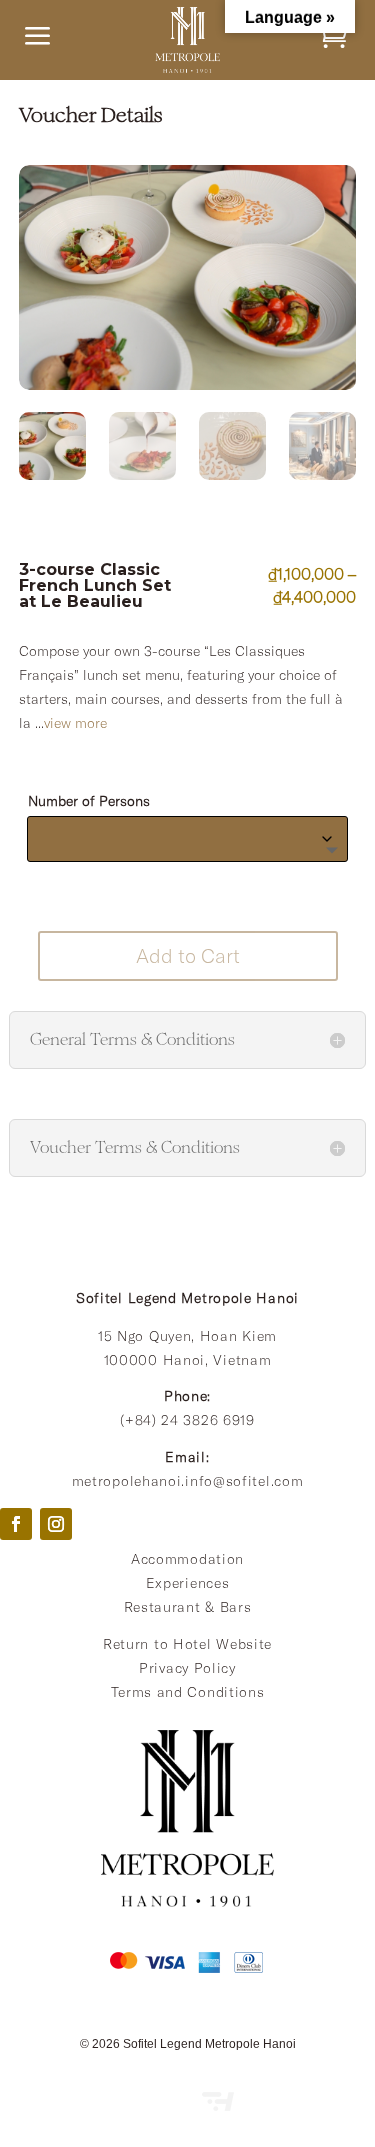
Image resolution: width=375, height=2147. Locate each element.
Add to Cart (188, 955)
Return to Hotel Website (187, 1644)
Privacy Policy (187, 1668)
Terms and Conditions (188, 1692)
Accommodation (187, 1559)
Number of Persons (89, 801)
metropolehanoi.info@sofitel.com (188, 1481)
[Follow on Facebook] (16, 1524)
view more (75, 723)
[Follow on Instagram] (56, 1524)
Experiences (188, 1583)
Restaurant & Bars (188, 1607)
